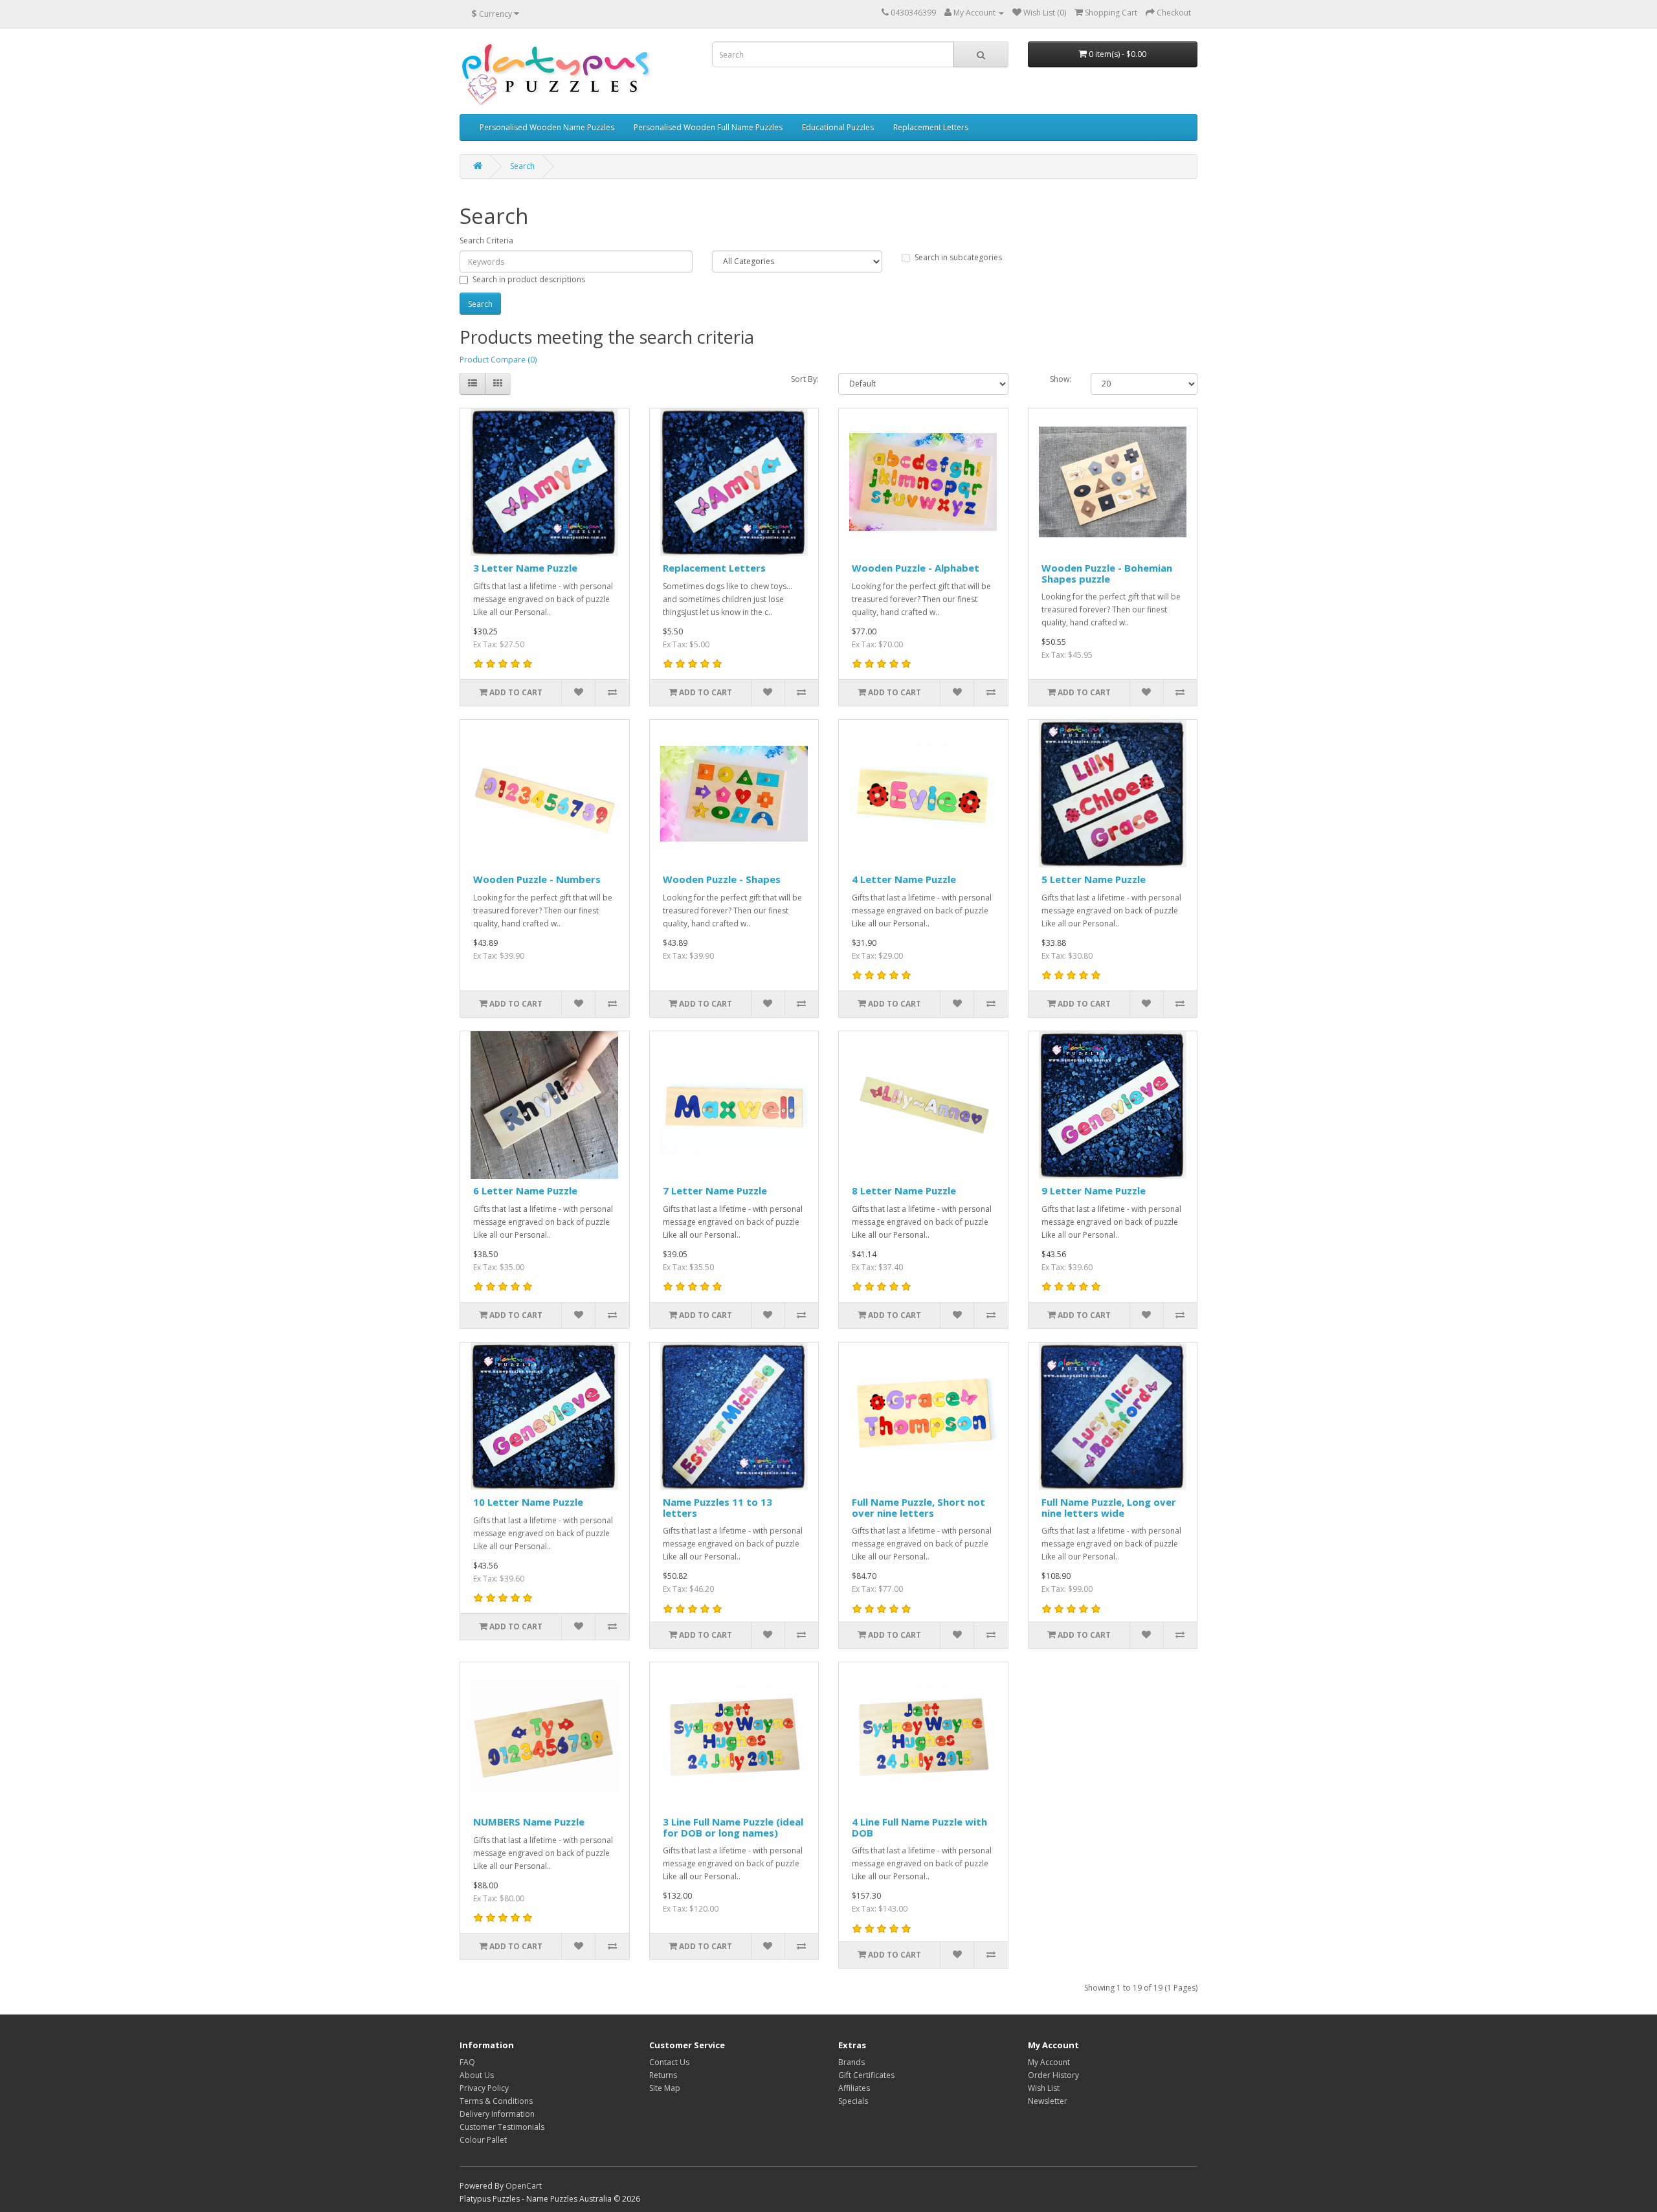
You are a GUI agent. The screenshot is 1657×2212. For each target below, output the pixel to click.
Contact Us (669, 2062)
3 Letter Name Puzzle (525, 568)
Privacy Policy (484, 2088)
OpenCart (524, 2186)
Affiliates (854, 2088)
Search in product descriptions (529, 279)
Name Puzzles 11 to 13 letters (717, 1507)
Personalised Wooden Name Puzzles (547, 127)
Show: (1061, 379)
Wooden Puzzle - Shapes (722, 879)
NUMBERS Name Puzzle (529, 1822)
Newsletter (1048, 2101)
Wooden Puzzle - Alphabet (916, 568)
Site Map (665, 2088)
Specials (853, 2101)
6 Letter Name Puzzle (525, 1190)
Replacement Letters (931, 127)
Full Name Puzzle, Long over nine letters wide (1109, 1507)
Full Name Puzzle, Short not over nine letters (918, 1507)
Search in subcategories (958, 257)
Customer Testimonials (502, 2127)
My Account (1049, 2062)
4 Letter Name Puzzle (904, 879)
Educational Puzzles (838, 127)
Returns (663, 2075)
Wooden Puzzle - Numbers (537, 879)
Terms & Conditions (496, 2101)
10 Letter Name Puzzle (528, 1502)
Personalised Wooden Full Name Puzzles (708, 127)
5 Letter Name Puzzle (1094, 879)
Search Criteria (486, 240)
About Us (477, 2075)
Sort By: (805, 379)
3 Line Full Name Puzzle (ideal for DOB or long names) (733, 1827)
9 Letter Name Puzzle (1094, 1190)
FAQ (467, 2062)
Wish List (1044, 2088)
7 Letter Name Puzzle (715, 1190)
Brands (851, 2062)
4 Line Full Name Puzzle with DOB (919, 1827)
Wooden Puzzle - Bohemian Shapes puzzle (1107, 573)
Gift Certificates (866, 2075)
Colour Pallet (483, 2140)
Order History (1053, 2075)
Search (522, 166)
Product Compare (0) (498, 360)
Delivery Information (497, 2114)
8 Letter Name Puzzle (904, 1190)
